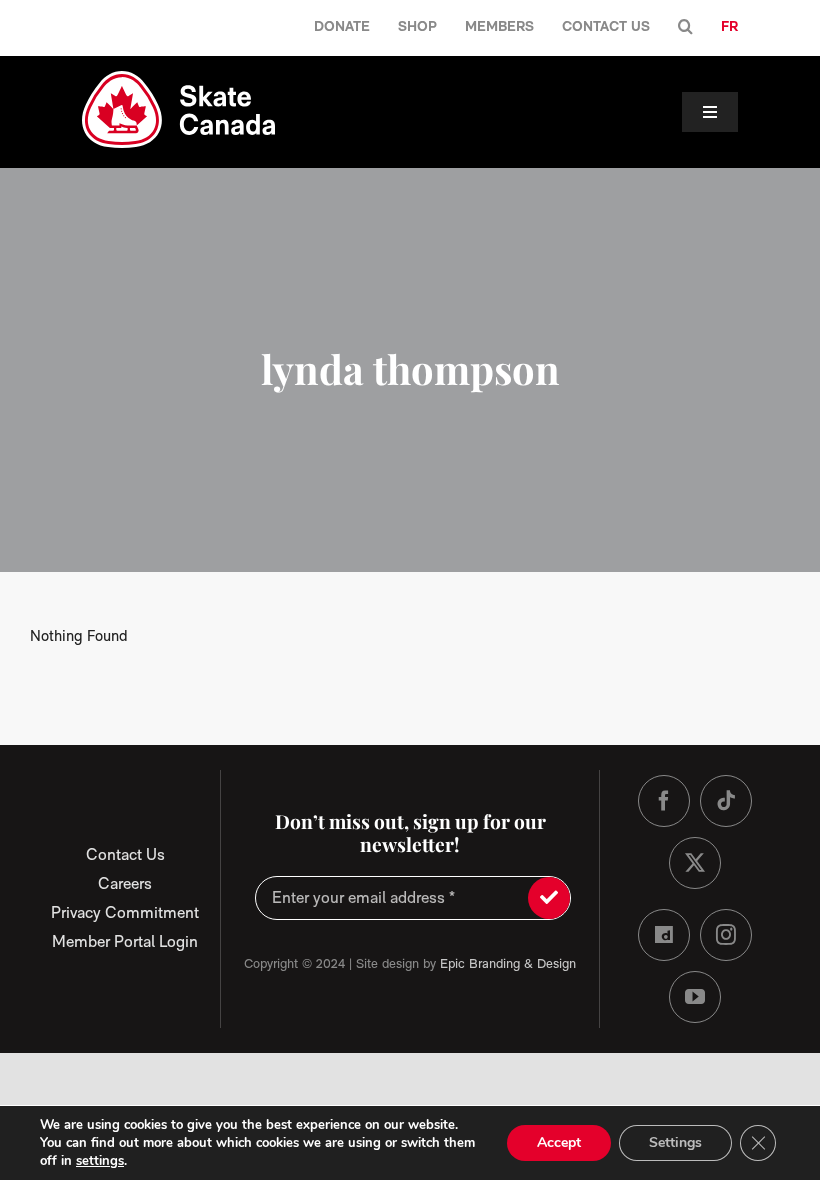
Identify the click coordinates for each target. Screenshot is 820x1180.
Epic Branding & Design (508, 963)
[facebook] (664, 801)
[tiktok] (726, 801)
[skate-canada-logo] (178, 78)
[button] (685, 27)
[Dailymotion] (664, 935)
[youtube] (695, 997)
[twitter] (695, 863)
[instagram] (726, 935)
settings (100, 1161)
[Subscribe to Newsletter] (549, 898)
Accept (559, 1142)
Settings (675, 1142)
